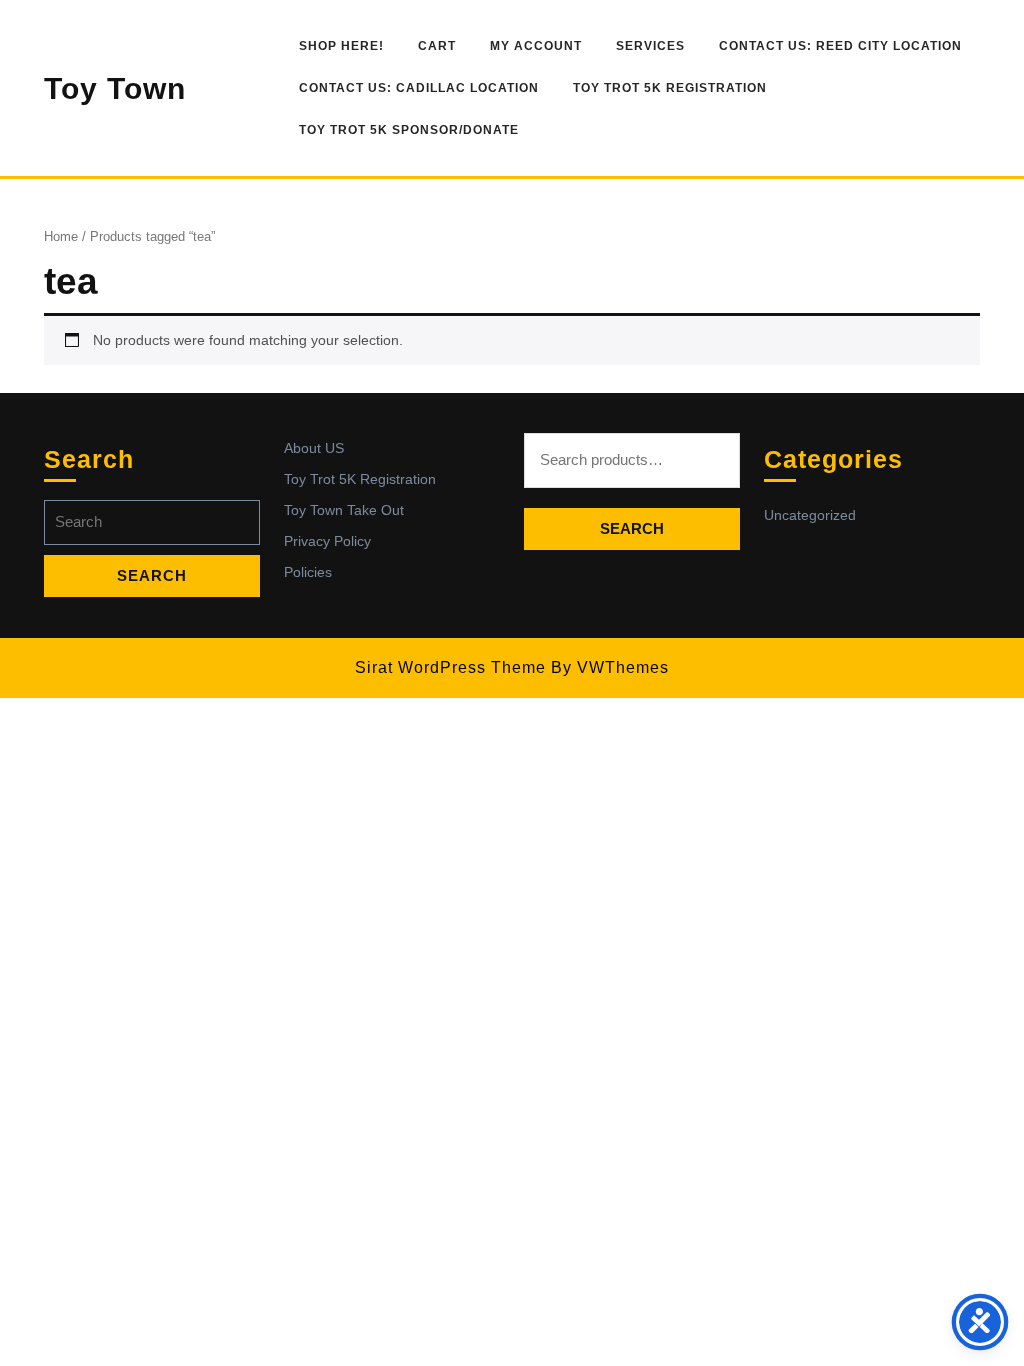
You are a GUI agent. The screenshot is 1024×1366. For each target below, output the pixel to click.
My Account (536, 46)
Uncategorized (810, 515)
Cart (437, 46)
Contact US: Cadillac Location (419, 88)
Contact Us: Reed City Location (840, 46)
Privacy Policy (327, 541)
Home (61, 236)
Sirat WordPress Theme (450, 667)
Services (650, 46)
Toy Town (115, 88)
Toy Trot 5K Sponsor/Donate (409, 130)
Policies (308, 572)
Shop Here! (341, 46)
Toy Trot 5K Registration (670, 88)
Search (632, 528)
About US (314, 448)
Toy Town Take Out (344, 510)
